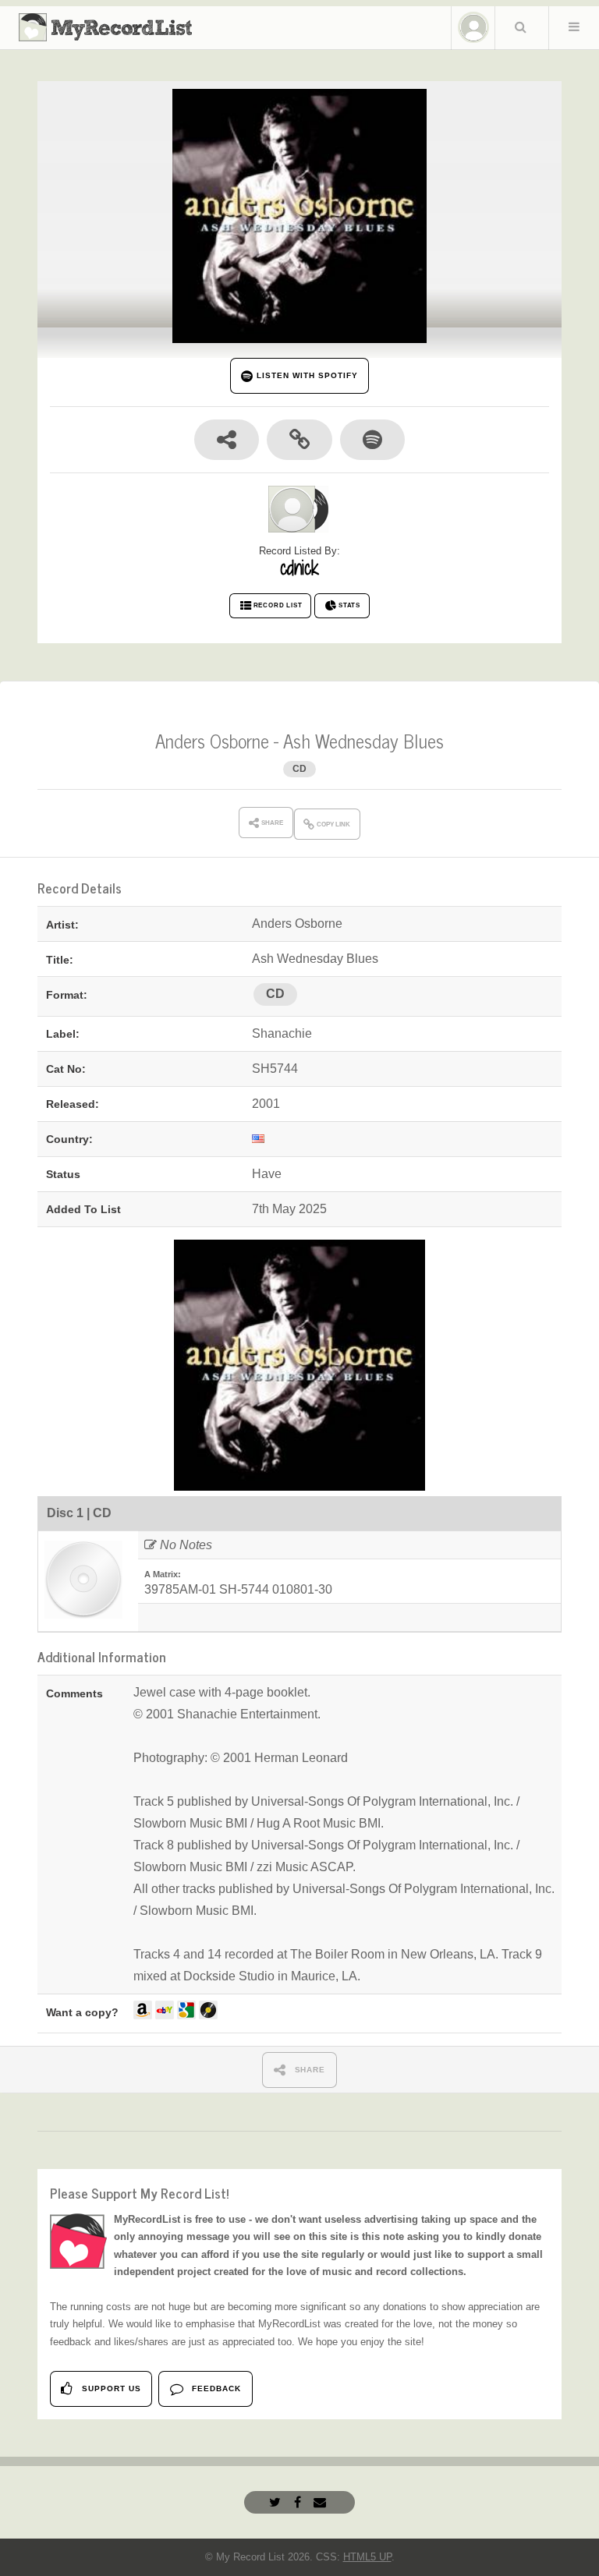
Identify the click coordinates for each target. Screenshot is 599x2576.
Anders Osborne (212, 740)
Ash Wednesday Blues (363, 740)
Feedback (215, 2388)
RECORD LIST (278, 605)
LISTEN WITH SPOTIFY (305, 375)
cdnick (299, 568)
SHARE (309, 2070)
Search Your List (520, 27)
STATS (349, 605)
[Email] (322, 2502)
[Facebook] (299, 2502)
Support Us (110, 2388)
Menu (574, 27)
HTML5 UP (367, 2557)
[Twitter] (277, 2502)
